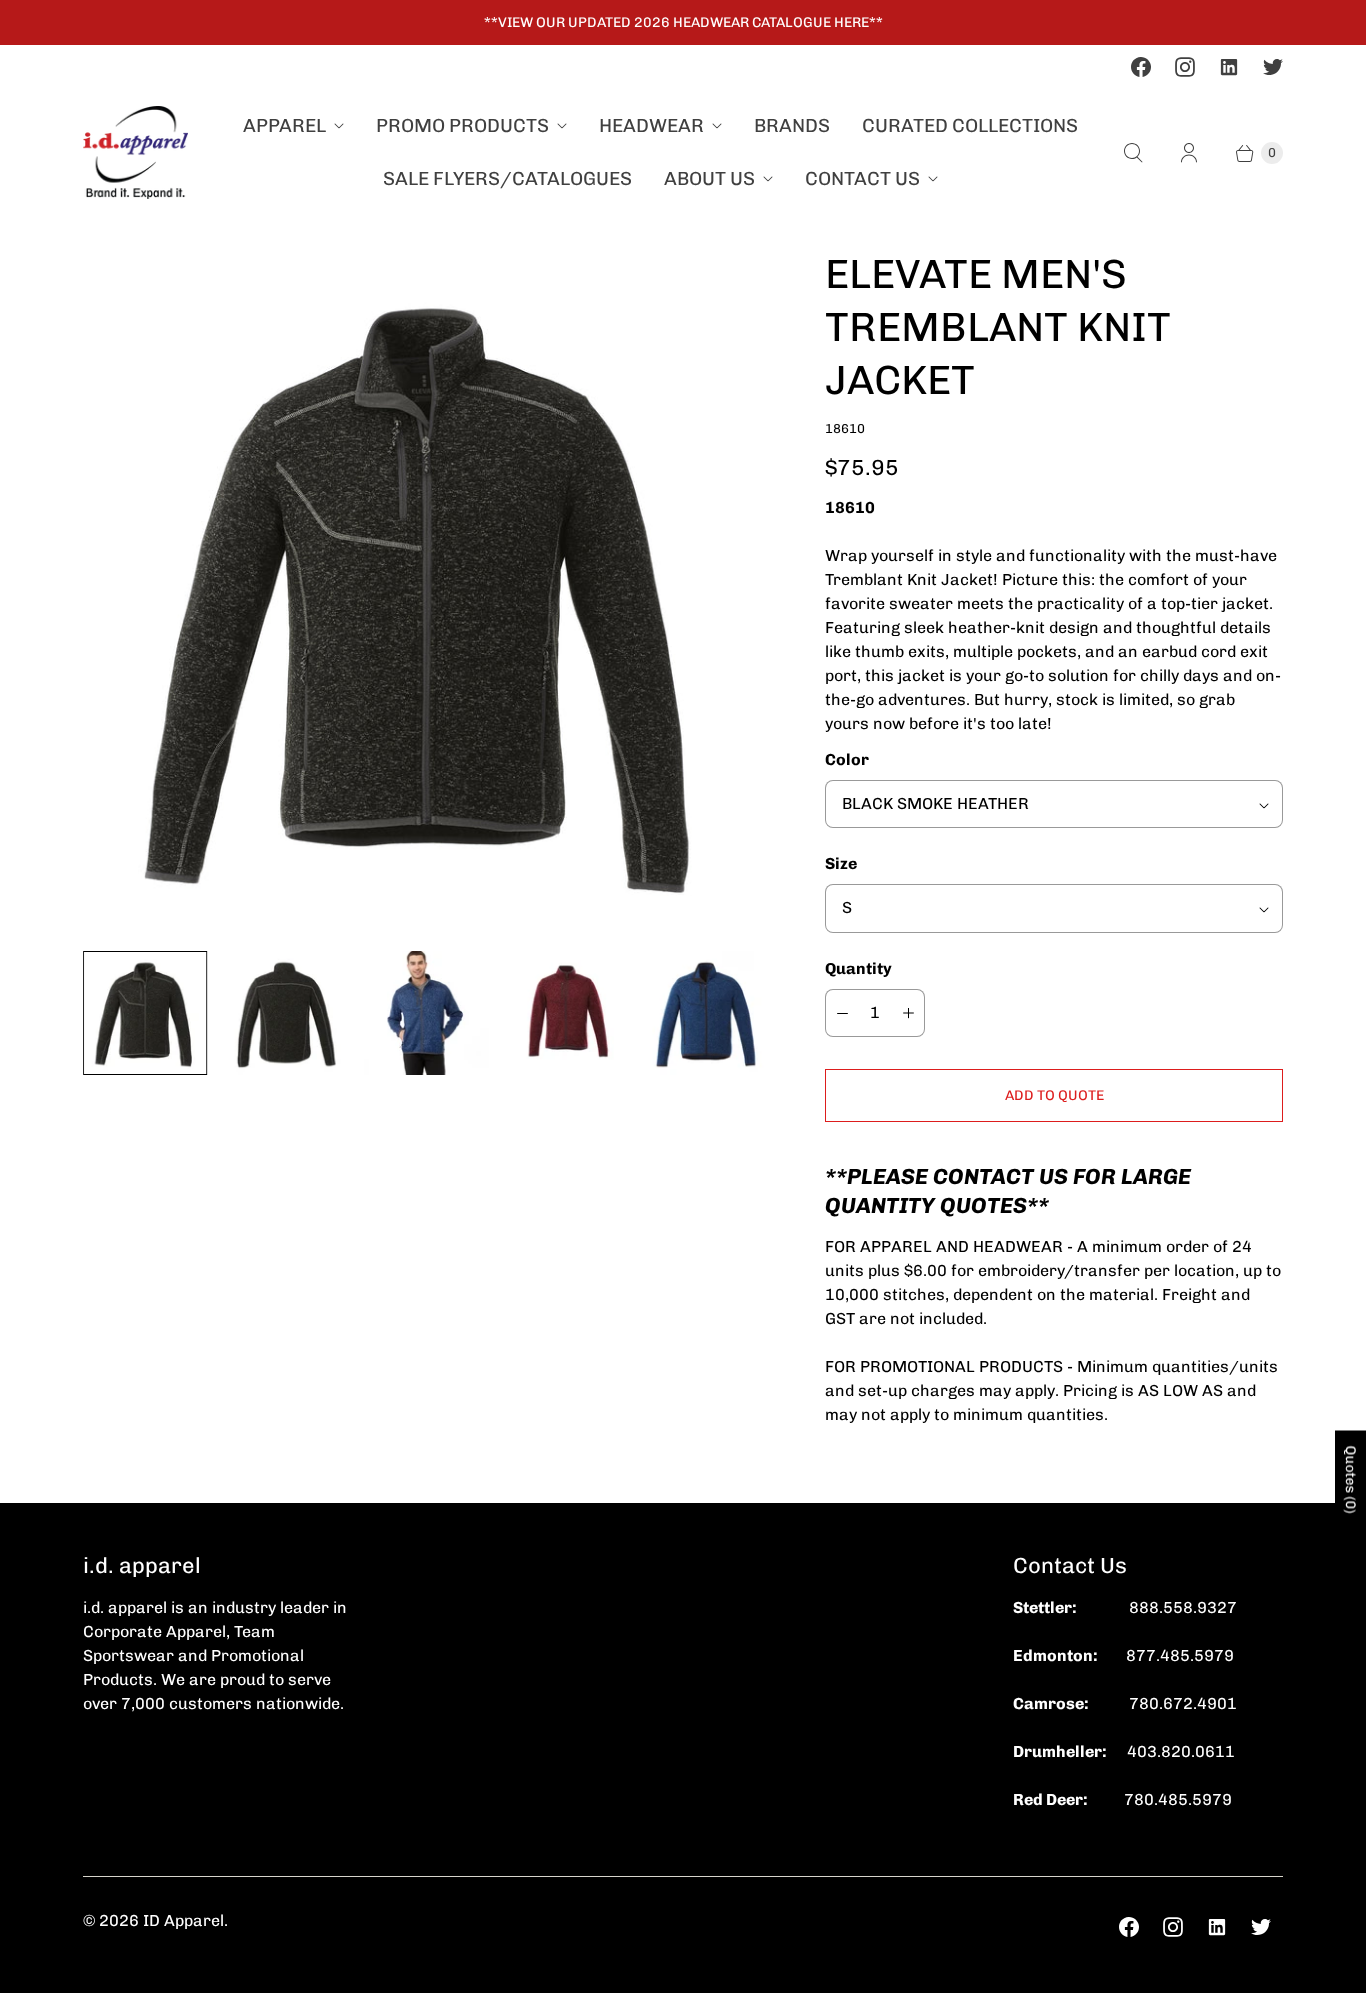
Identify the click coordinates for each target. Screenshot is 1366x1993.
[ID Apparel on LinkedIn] (1229, 67)
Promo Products (462, 125)
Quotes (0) (1350, 1479)
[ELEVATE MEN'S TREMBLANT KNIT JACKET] (426, 591)
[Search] (1133, 153)
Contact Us (862, 178)
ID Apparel (183, 1920)
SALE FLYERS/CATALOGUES (507, 178)
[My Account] (1189, 153)
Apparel (284, 125)
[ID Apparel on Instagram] (1185, 67)
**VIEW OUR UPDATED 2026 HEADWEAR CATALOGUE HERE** (683, 22)
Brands (792, 125)
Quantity (858, 968)
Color (847, 759)
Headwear (651, 125)
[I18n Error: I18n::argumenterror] (566, 1013)
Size (841, 863)
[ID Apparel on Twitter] (1273, 67)
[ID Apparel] (135, 152)
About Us (709, 178)
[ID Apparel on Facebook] (1141, 67)
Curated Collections (970, 125)
